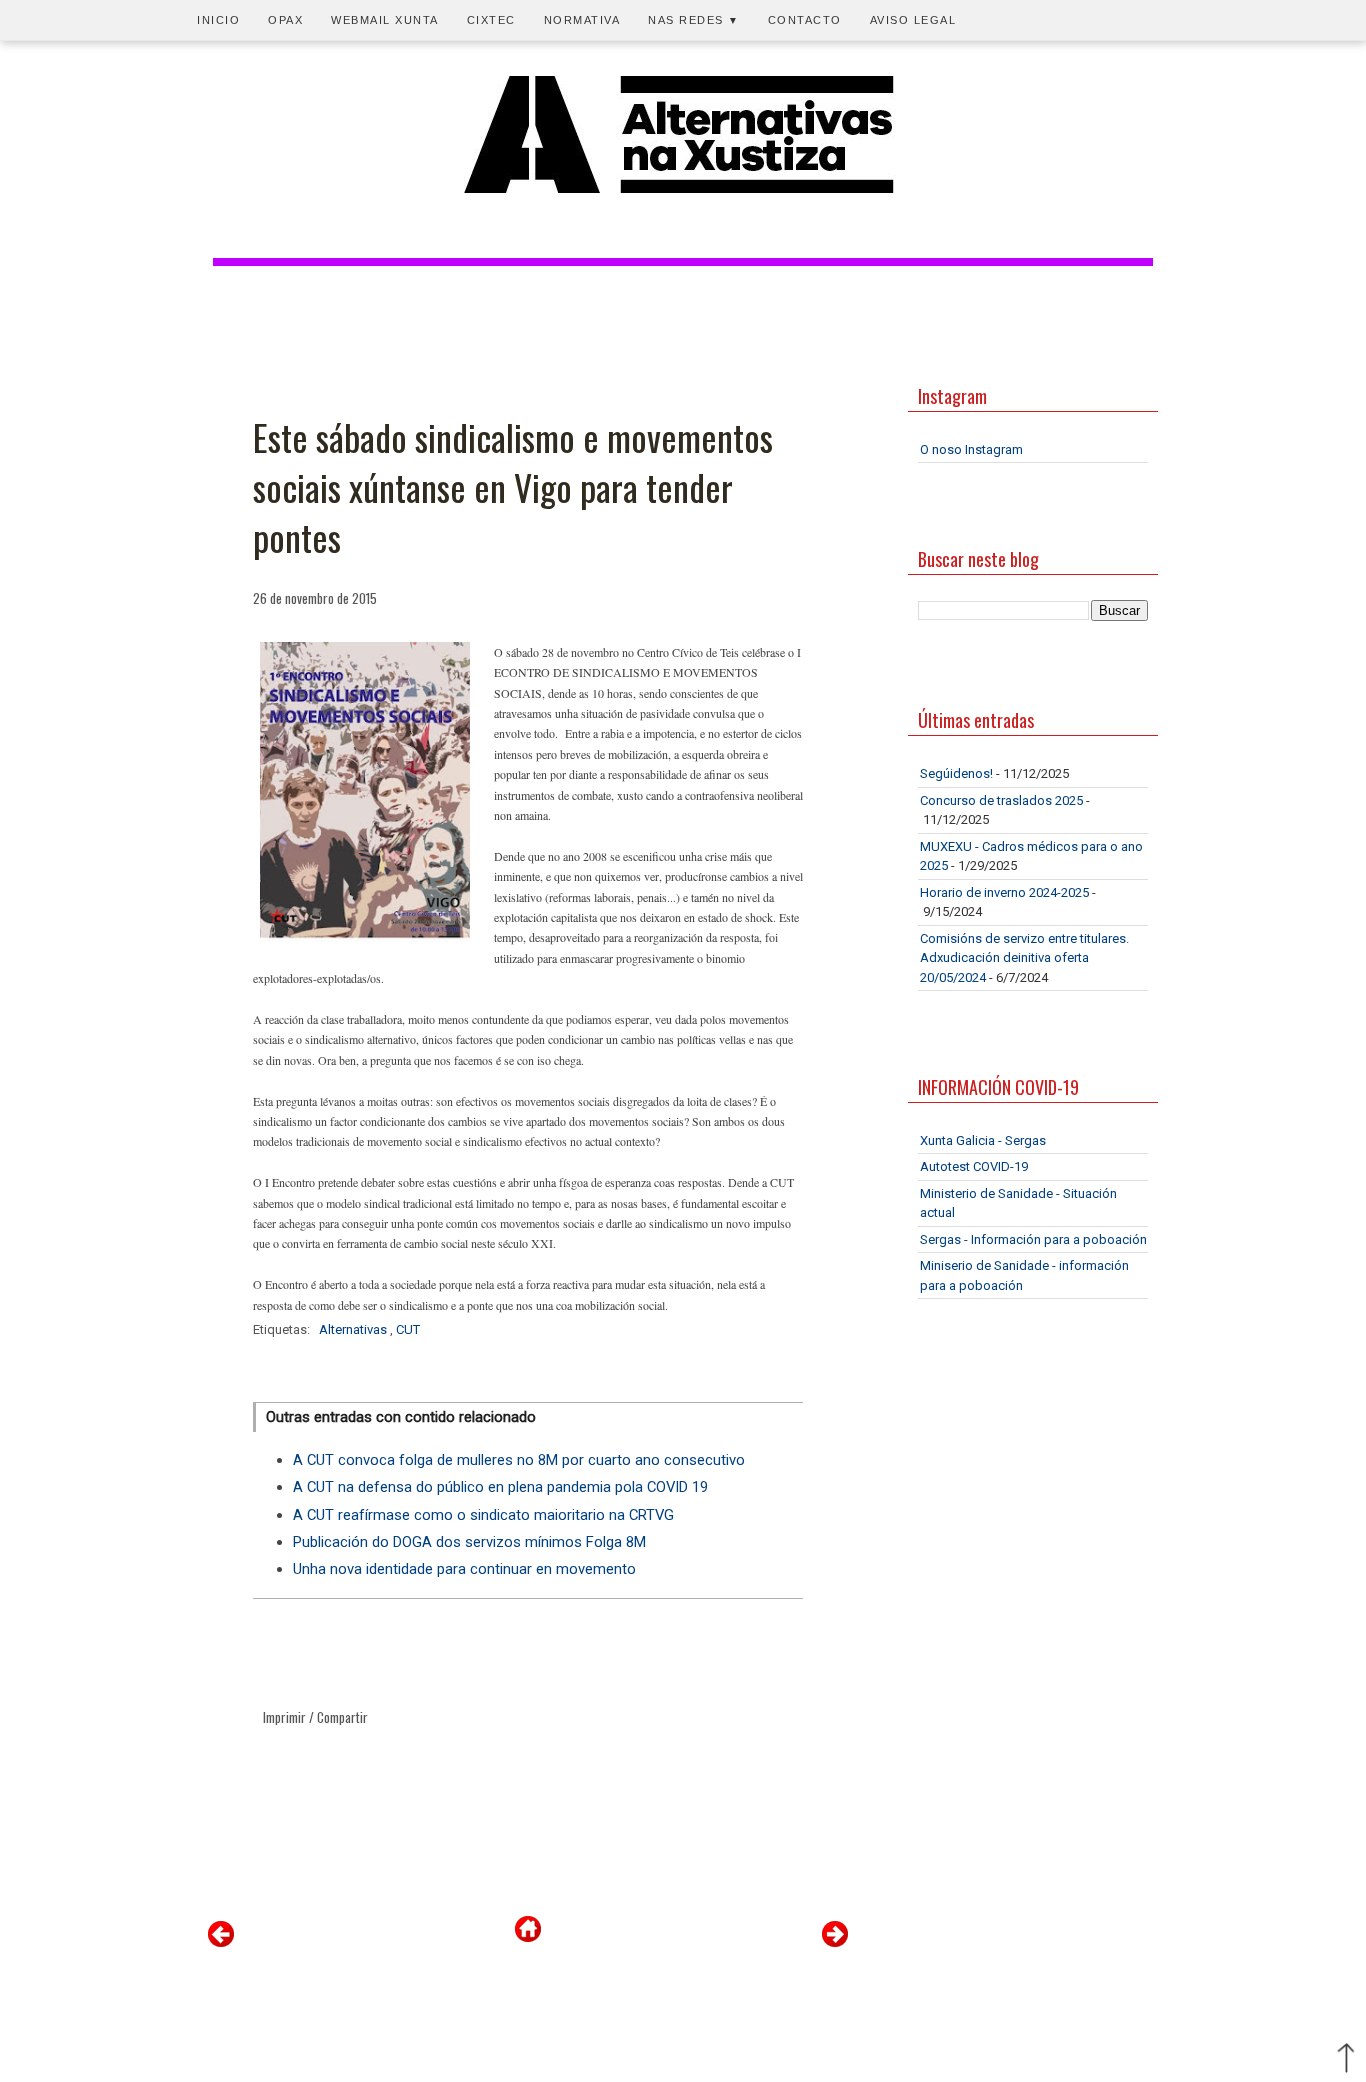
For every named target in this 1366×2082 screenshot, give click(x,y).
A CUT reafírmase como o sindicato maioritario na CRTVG (483, 1515)
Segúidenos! (956, 773)
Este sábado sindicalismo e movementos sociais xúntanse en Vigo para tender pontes (513, 487)
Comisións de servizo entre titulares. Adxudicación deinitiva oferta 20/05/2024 (1024, 958)
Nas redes (694, 20)
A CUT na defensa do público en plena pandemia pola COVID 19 (500, 1487)
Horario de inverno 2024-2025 (1004, 892)
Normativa (582, 20)
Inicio (218, 20)
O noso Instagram (971, 449)
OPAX (285, 20)
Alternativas (354, 1329)
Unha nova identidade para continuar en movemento (464, 1569)
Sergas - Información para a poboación (1033, 1239)
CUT (408, 1329)
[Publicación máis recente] (221, 1942)
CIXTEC (491, 20)
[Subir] (1346, 2060)
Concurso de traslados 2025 (1001, 800)
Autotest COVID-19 (974, 1166)
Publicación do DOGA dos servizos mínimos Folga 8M (469, 1542)
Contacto (805, 20)
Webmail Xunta (385, 20)
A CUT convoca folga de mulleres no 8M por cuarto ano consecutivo (519, 1460)
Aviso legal (913, 20)
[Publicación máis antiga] (835, 1942)
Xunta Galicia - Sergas (983, 1140)
